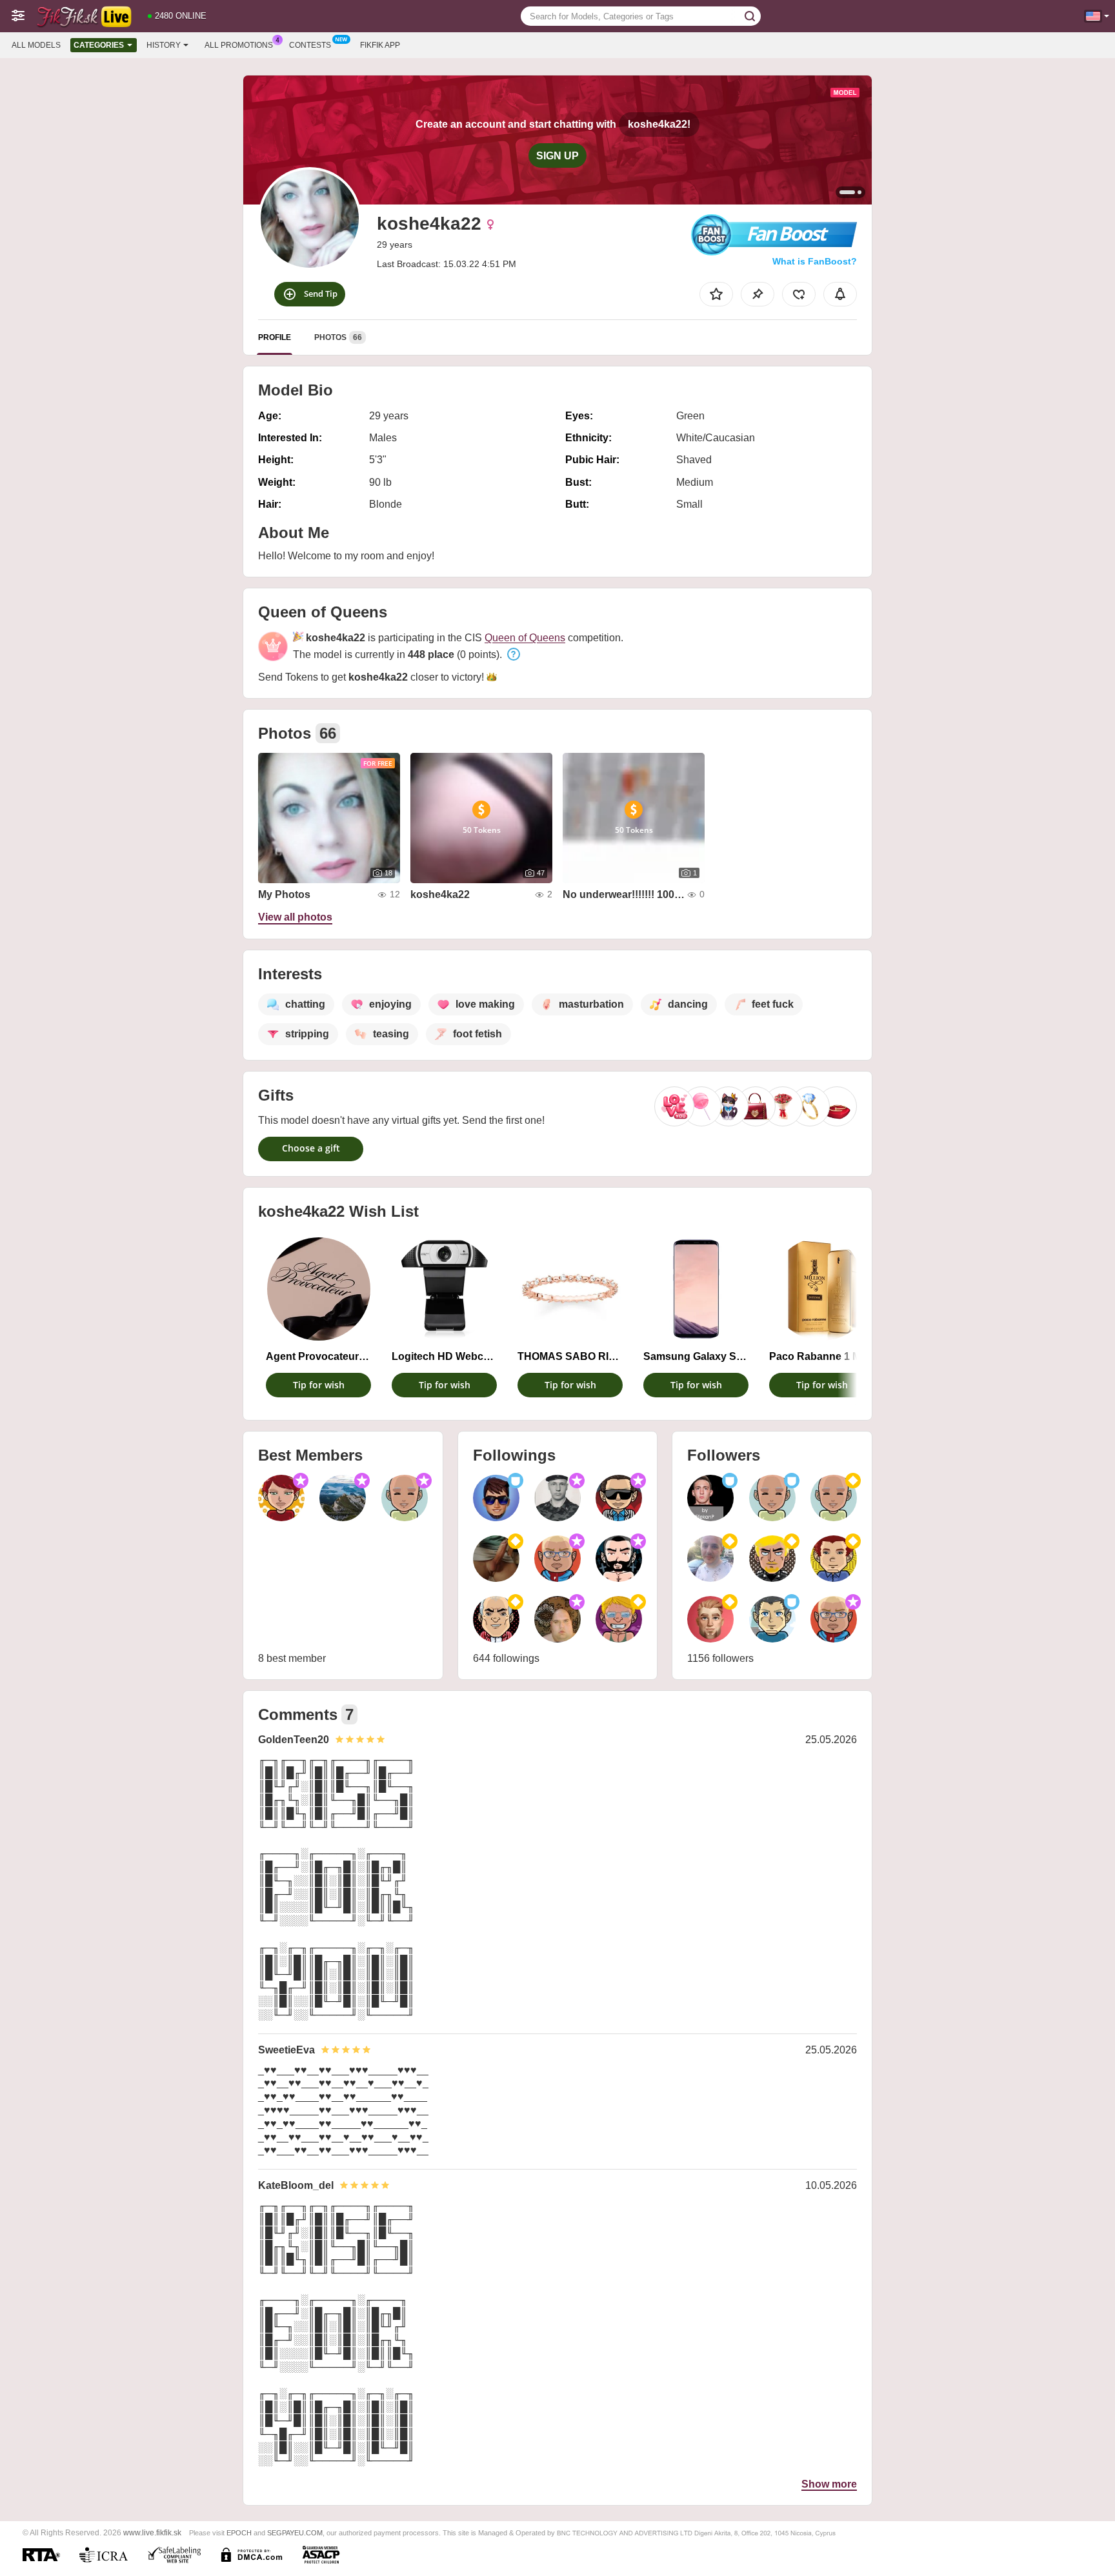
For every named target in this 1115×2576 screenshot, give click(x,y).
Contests (310, 45)
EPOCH (239, 2533)
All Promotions (239, 45)
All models (36, 45)
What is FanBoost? (815, 261)
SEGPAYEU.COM (295, 2533)
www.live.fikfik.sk (152, 2532)
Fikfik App (380, 45)
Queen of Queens (525, 638)
